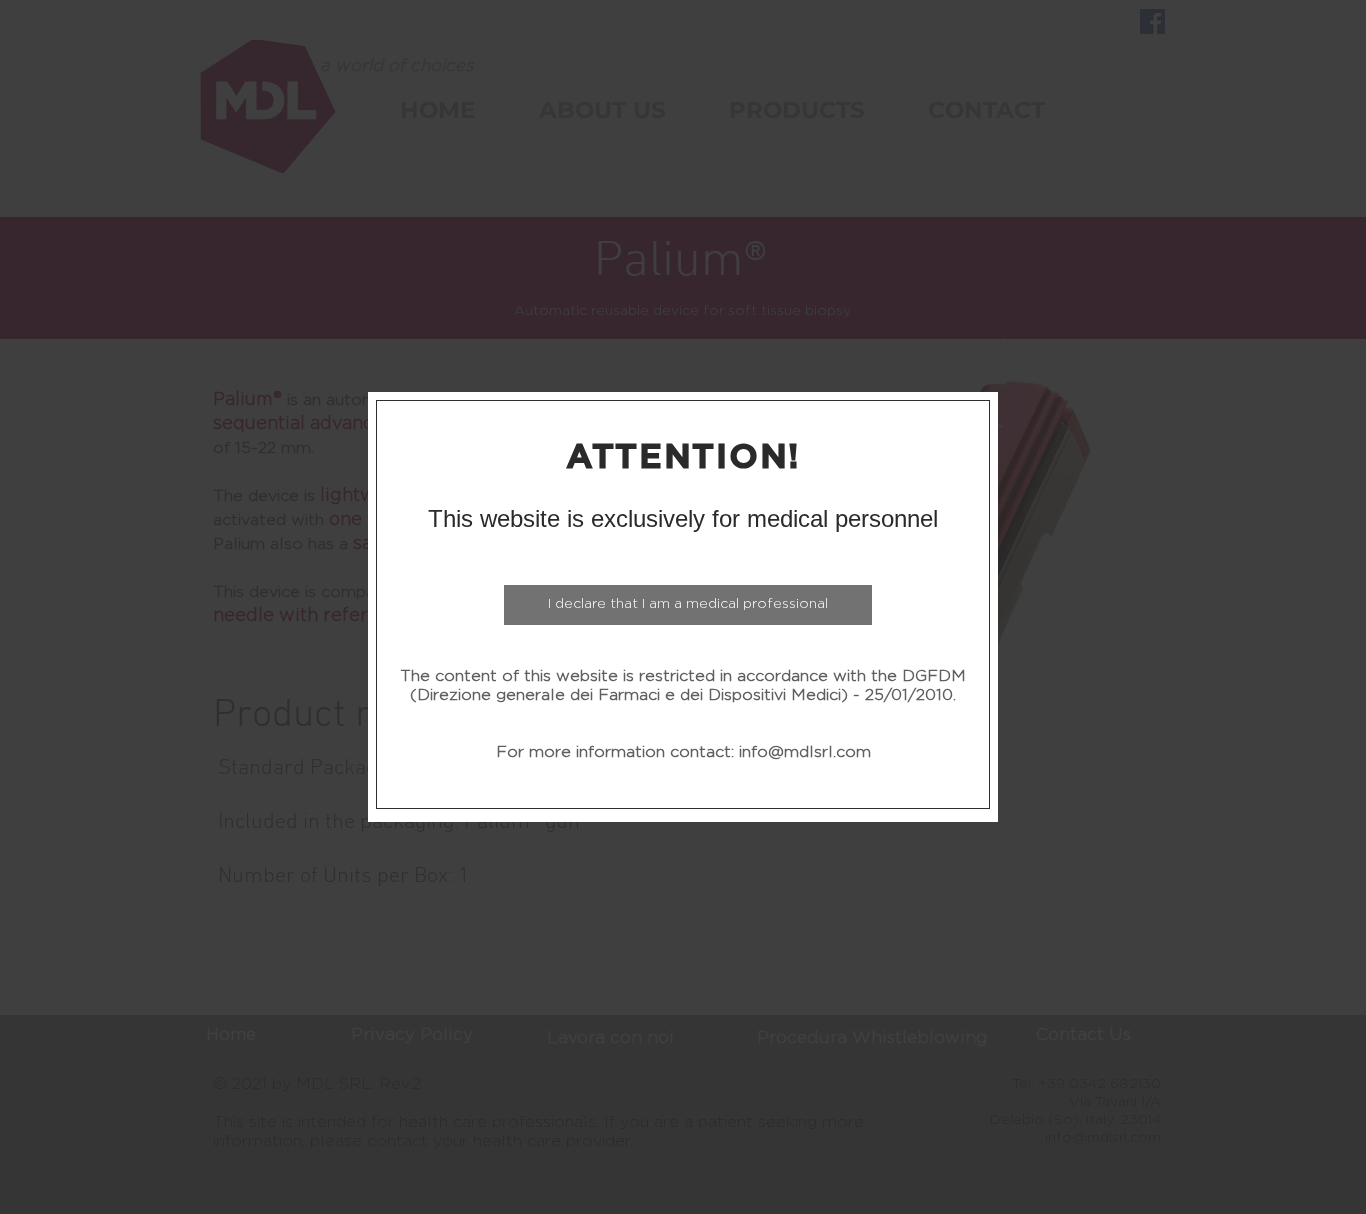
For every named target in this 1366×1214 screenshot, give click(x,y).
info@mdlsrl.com (805, 752)
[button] (688, 605)
